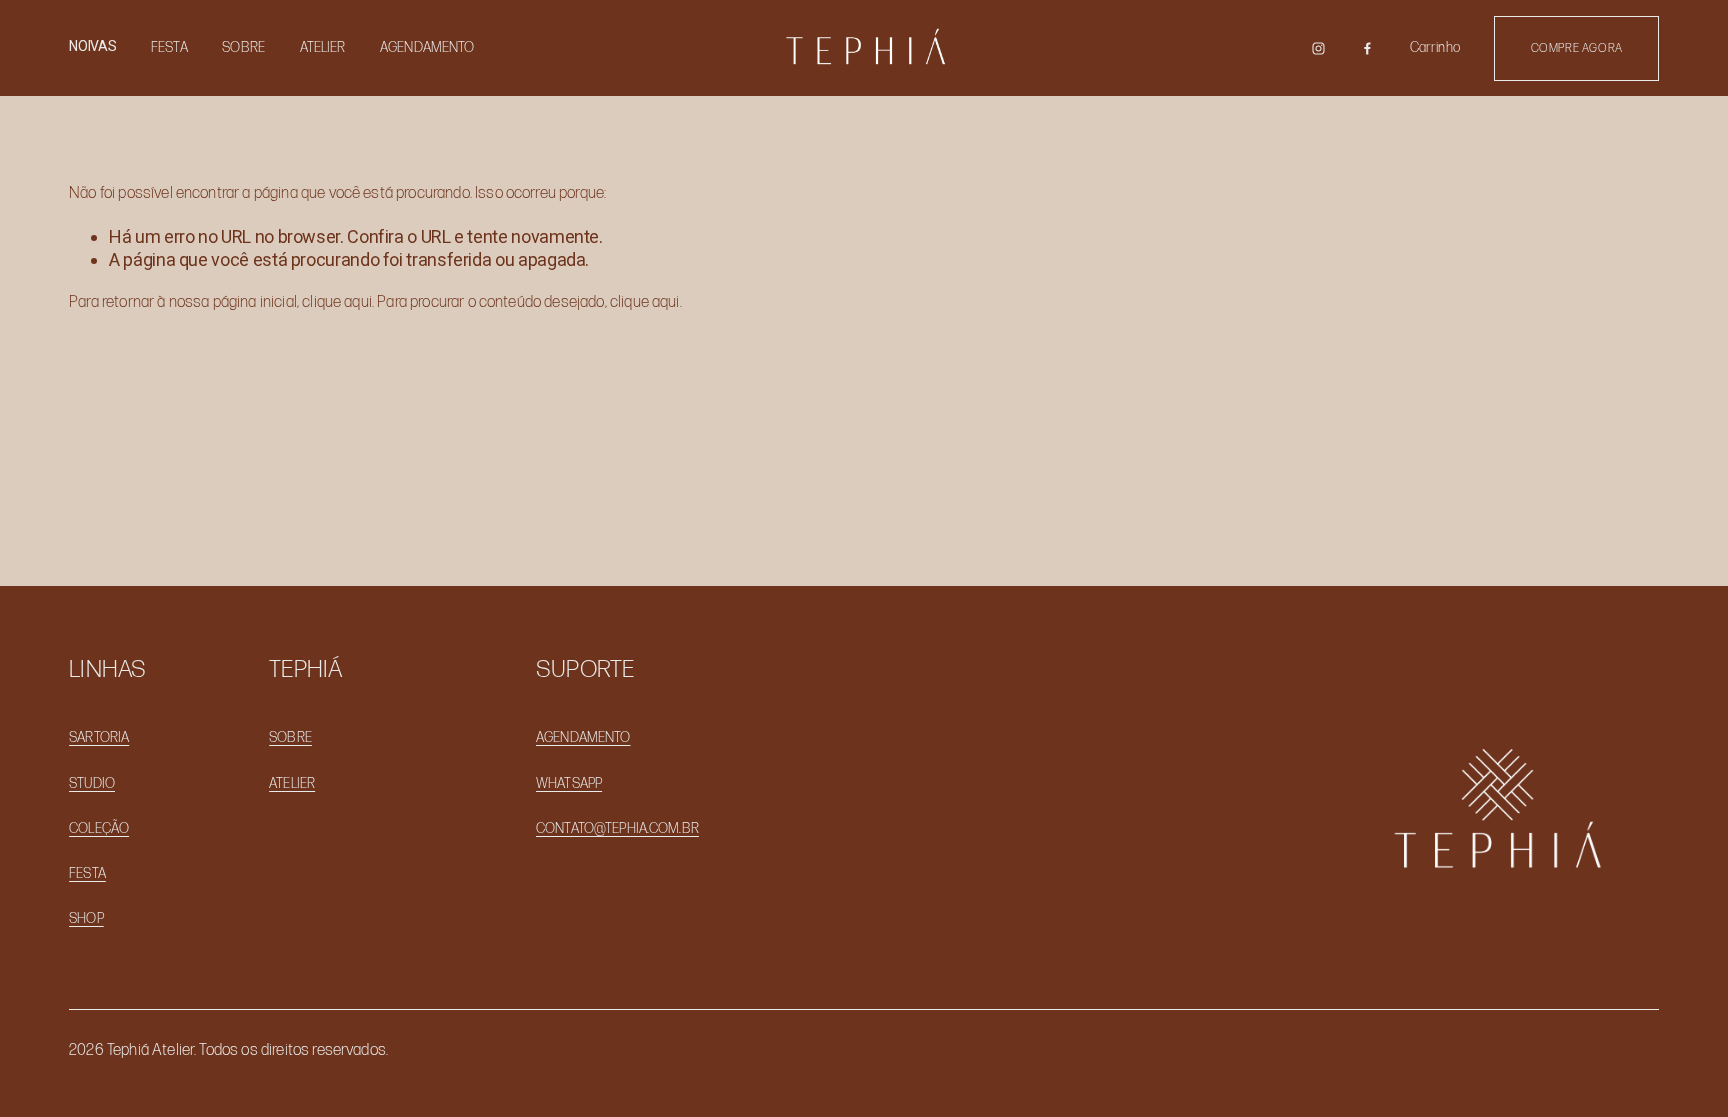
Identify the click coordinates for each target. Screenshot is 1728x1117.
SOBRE (243, 47)
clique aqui (337, 302)
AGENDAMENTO (427, 47)
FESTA (169, 47)
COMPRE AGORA (1577, 48)
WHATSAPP (569, 783)
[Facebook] (1367, 48)
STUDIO (92, 783)
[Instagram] (1318, 48)
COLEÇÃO (99, 828)
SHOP (86, 918)
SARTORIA (99, 737)
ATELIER (323, 47)
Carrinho (1435, 47)
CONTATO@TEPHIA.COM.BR (617, 828)
